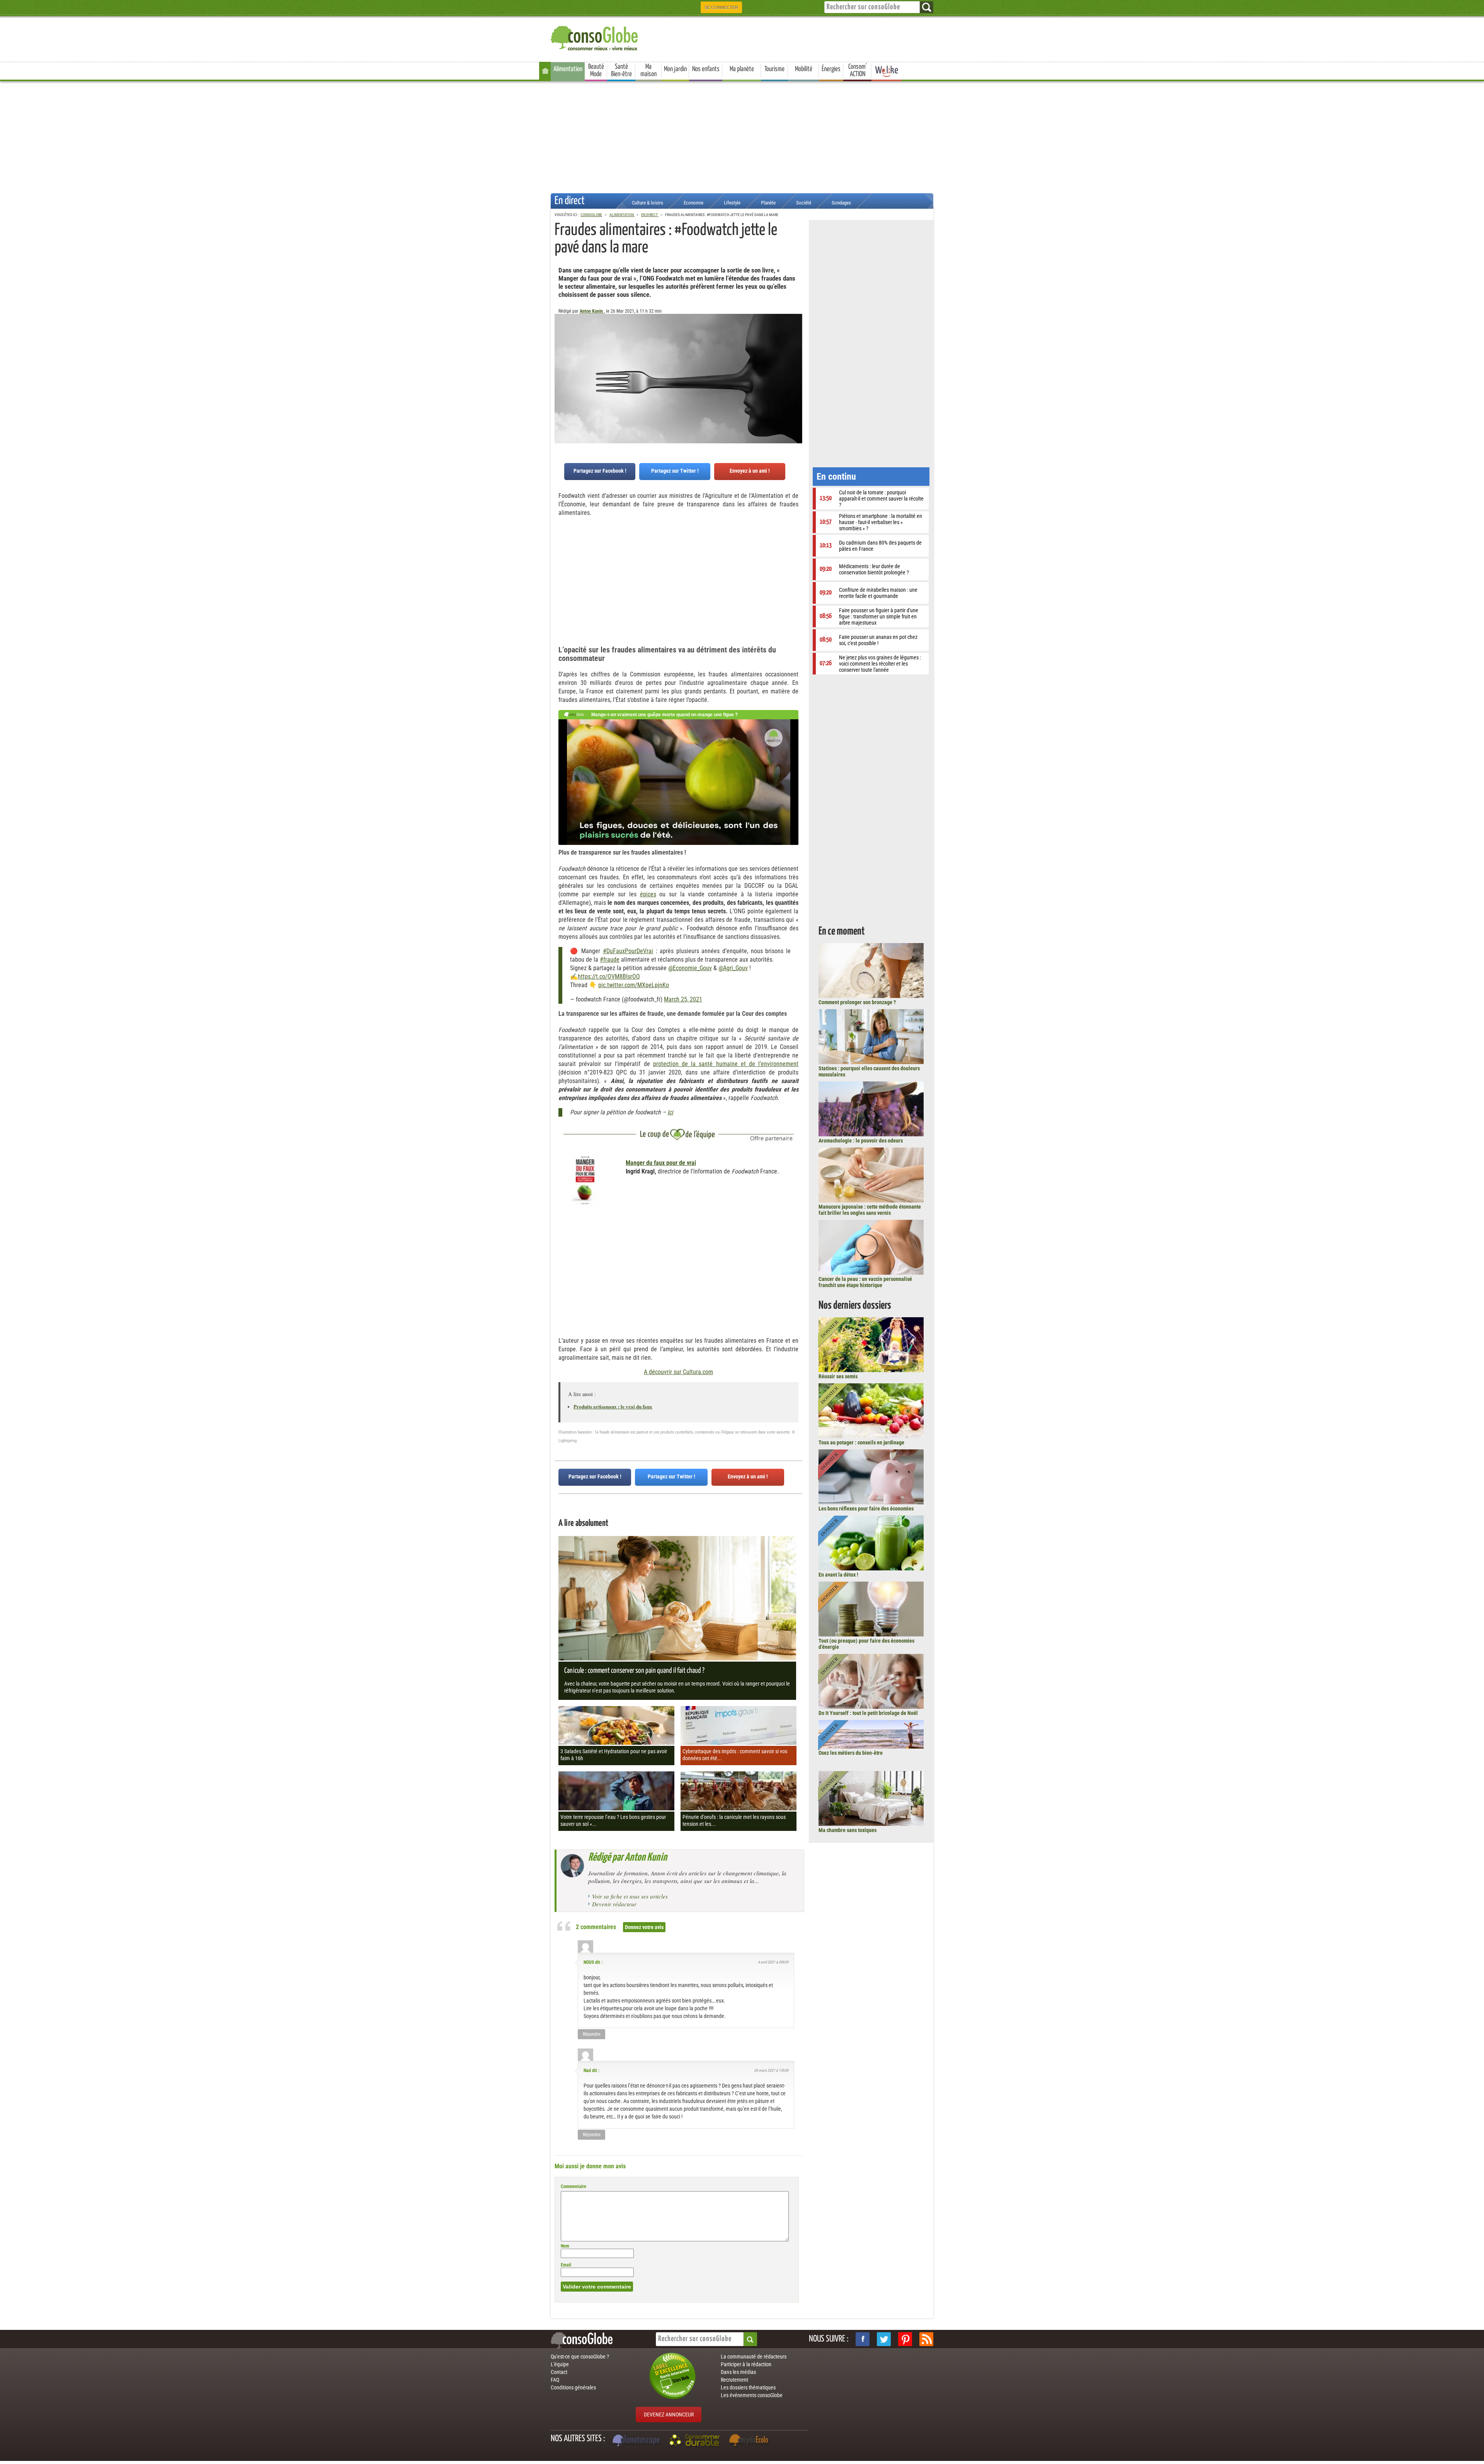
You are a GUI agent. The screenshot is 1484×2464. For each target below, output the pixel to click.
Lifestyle (732, 203)
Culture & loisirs (648, 203)
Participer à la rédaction (746, 2364)
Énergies (831, 69)
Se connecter (721, 7)
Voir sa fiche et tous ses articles (630, 1896)
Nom (565, 2246)
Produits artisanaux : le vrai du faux (613, 1406)
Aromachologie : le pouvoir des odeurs (861, 1141)
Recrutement (734, 2380)
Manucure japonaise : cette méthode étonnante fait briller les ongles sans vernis (870, 1210)
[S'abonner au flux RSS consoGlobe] (926, 2339)
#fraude (610, 960)
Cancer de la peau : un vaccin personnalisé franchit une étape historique (865, 1282)
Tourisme (774, 69)
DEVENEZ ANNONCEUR (669, 2415)
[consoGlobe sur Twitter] (884, 2339)
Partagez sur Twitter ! (675, 471)
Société (804, 203)
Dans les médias (738, 2372)
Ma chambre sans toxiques (848, 1830)
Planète (768, 203)
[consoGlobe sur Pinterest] (905, 2339)
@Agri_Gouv (733, 968)
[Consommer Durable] (696, 2441)
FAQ (555, 2380)
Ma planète (742, 69)
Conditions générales (573, 2387)
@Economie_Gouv (690, 968)
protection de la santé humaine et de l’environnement (726, 1064)
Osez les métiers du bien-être (851, 1753)
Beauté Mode (596, 71)
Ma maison (648, 71)
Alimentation (568, 69)
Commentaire (574, 2186)
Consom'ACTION (858, 71)
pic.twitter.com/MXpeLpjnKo (634, 985)
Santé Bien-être (621, 71)
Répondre (592, 2034)
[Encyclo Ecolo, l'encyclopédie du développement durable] (751, 2441)
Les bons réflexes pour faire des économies (866, 1509)
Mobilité (804, 69)
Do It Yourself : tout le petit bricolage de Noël (868, 1713)
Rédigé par (628, 1858)
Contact (559, 2372)
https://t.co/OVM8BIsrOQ (609, 977)
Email (566, 2265)
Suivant (560, 352)
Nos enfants (706, 69)
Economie (693, 203)
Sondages (841, 203)
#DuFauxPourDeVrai (628, 951)
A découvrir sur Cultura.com (678, 1372)
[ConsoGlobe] (595, 37)
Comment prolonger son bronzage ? (857, 1002)
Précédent (796, 352)
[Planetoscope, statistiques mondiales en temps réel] (637, 2441)
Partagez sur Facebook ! (600, 471)
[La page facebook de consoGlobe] (863, 2339)
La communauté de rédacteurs (754, 2357)
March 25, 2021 (683, 999)
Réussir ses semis (838, 1376)
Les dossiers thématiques (748, 2387)
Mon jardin (675, 69)
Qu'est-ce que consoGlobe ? (580, 2357)
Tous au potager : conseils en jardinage (861, 1442)
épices (648, 894)
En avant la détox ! (838, 1575)
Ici (670, 1112)
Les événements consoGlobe (752, 2395)
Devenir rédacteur (614, 1904)
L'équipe (560, 2364)
